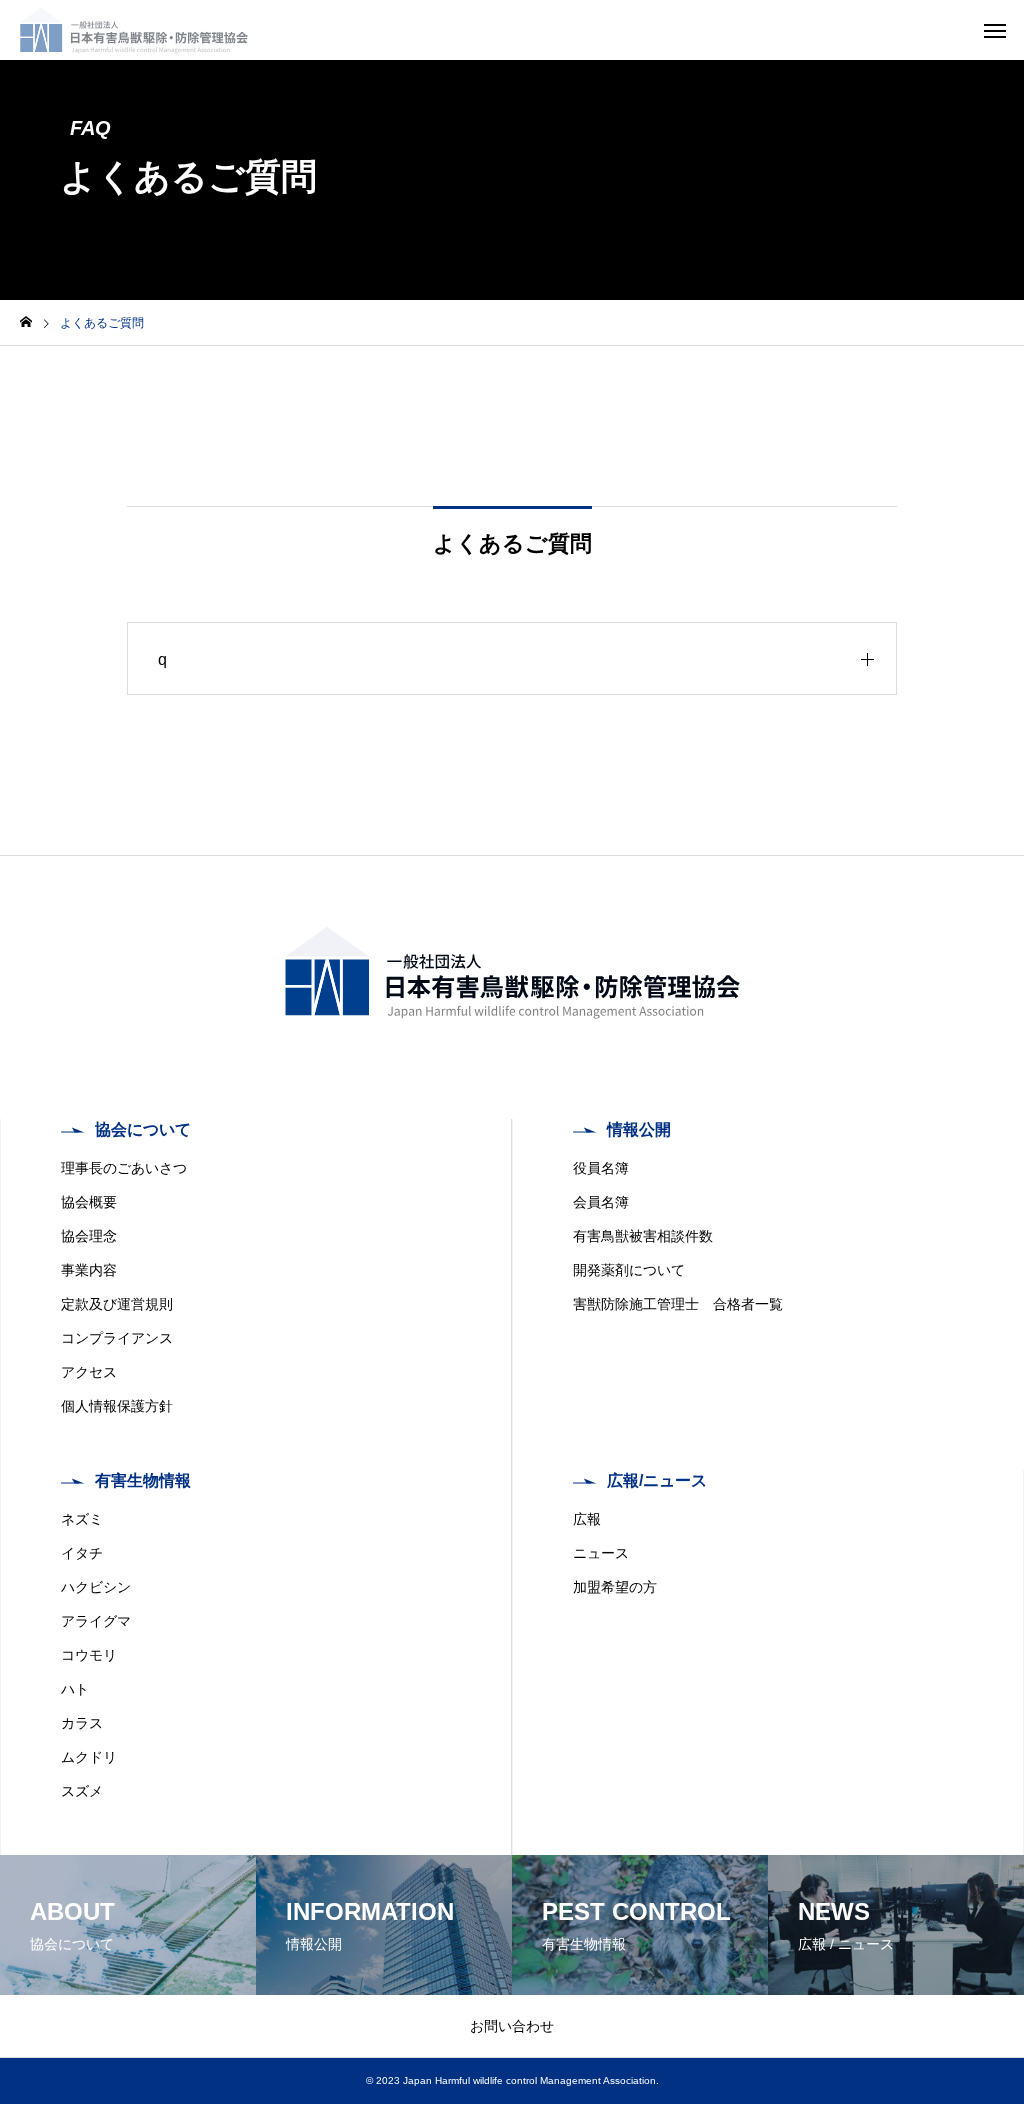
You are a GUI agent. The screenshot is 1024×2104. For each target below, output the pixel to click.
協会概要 (89, 1202)
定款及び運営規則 (117, 1304)
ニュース (601, 1553)
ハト (75, 1689)
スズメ (82, 1791)
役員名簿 (601, 1168)
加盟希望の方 (615, 1587)
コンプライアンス (117, 1338)
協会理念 (89, 1236)
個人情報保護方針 (117, 1406)
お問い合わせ (512, 2026)
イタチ (82, 1553)
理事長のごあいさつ (124, 1168)
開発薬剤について (629, 1270)
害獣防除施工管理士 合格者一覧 (678, 1304)
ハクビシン (96, 1587)
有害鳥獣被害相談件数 (643, 1236)
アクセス (89, 1372)
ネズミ (82, 1519)
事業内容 (89, 1270)
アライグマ (96, 1621)
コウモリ (89, 1655)
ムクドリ (89, 1757)
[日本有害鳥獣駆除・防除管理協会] (134, 30)
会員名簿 (601, 1202)
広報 (587, 1519)
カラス (82, 1723)
